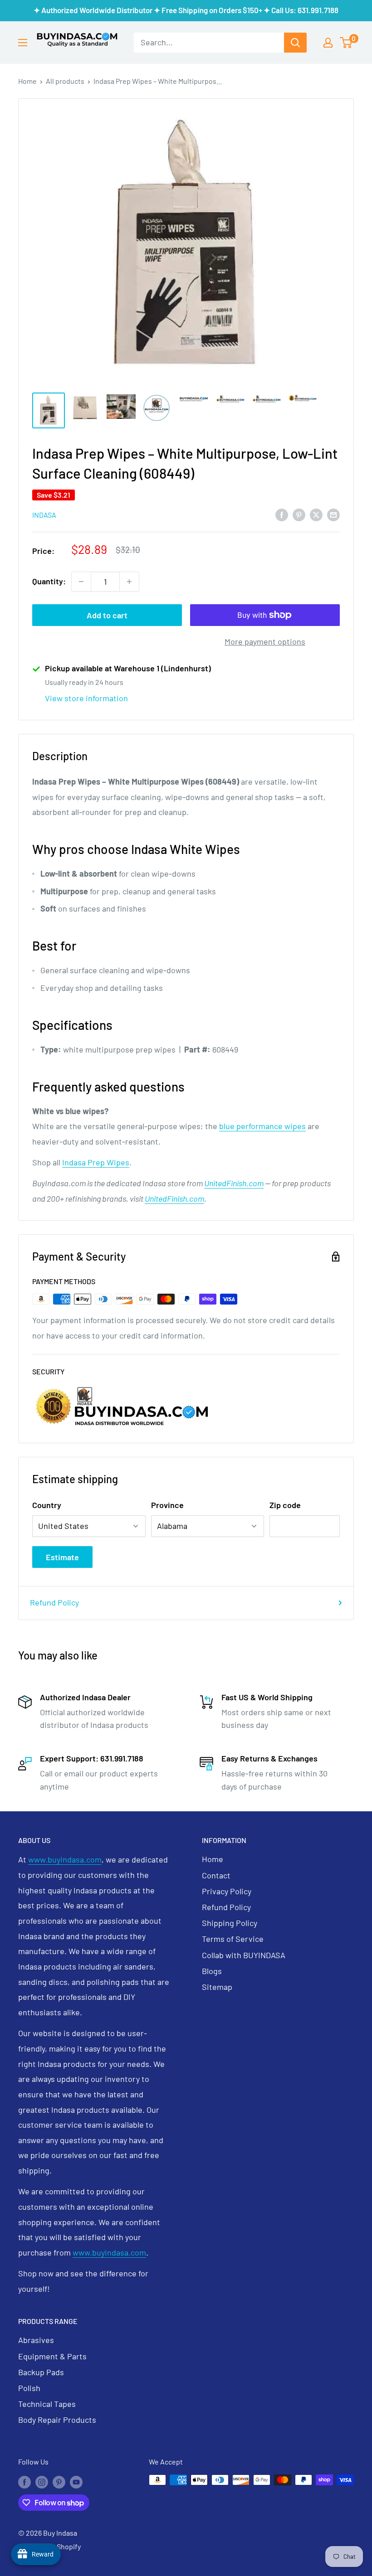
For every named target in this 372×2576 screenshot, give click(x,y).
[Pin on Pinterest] (299, 514)
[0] (346, 43)
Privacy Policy (227, 1891)
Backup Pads (41, 2372)
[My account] (328, 43)
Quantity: (49, 581)
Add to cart (107, 615)
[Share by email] (333, 514)
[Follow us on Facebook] (24, 2481)
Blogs (212, 1971)
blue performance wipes (262, 1126)
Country (47, 1505)
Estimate (62, 1557)
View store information (86, 698)
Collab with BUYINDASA (244, 1955)
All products (65, 81)
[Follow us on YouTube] (76, 2481)
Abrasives (36, 2340)
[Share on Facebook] (282, 514)
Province (167, 1505)
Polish (29, 2388)
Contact (216, 1875)
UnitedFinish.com (234, 1183)
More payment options (265, 641)
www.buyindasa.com (65, 1859)
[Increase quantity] (129, 582)
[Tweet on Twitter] (316, 514)
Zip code (285, 1505)
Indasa (44, 515)
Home (27, 81)
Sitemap (217, 1987)
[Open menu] (23, 43)
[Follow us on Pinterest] (59, 2481)
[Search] (295, 43)
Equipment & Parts (52, 2356)
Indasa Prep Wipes (96, 1162)
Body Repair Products (57, 2420)
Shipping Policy (230, 1923)
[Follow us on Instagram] (42, 2481)
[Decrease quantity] (81, 582)
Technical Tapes (47, 2404)
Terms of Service (233, 1939)
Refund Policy (54, 1602)
